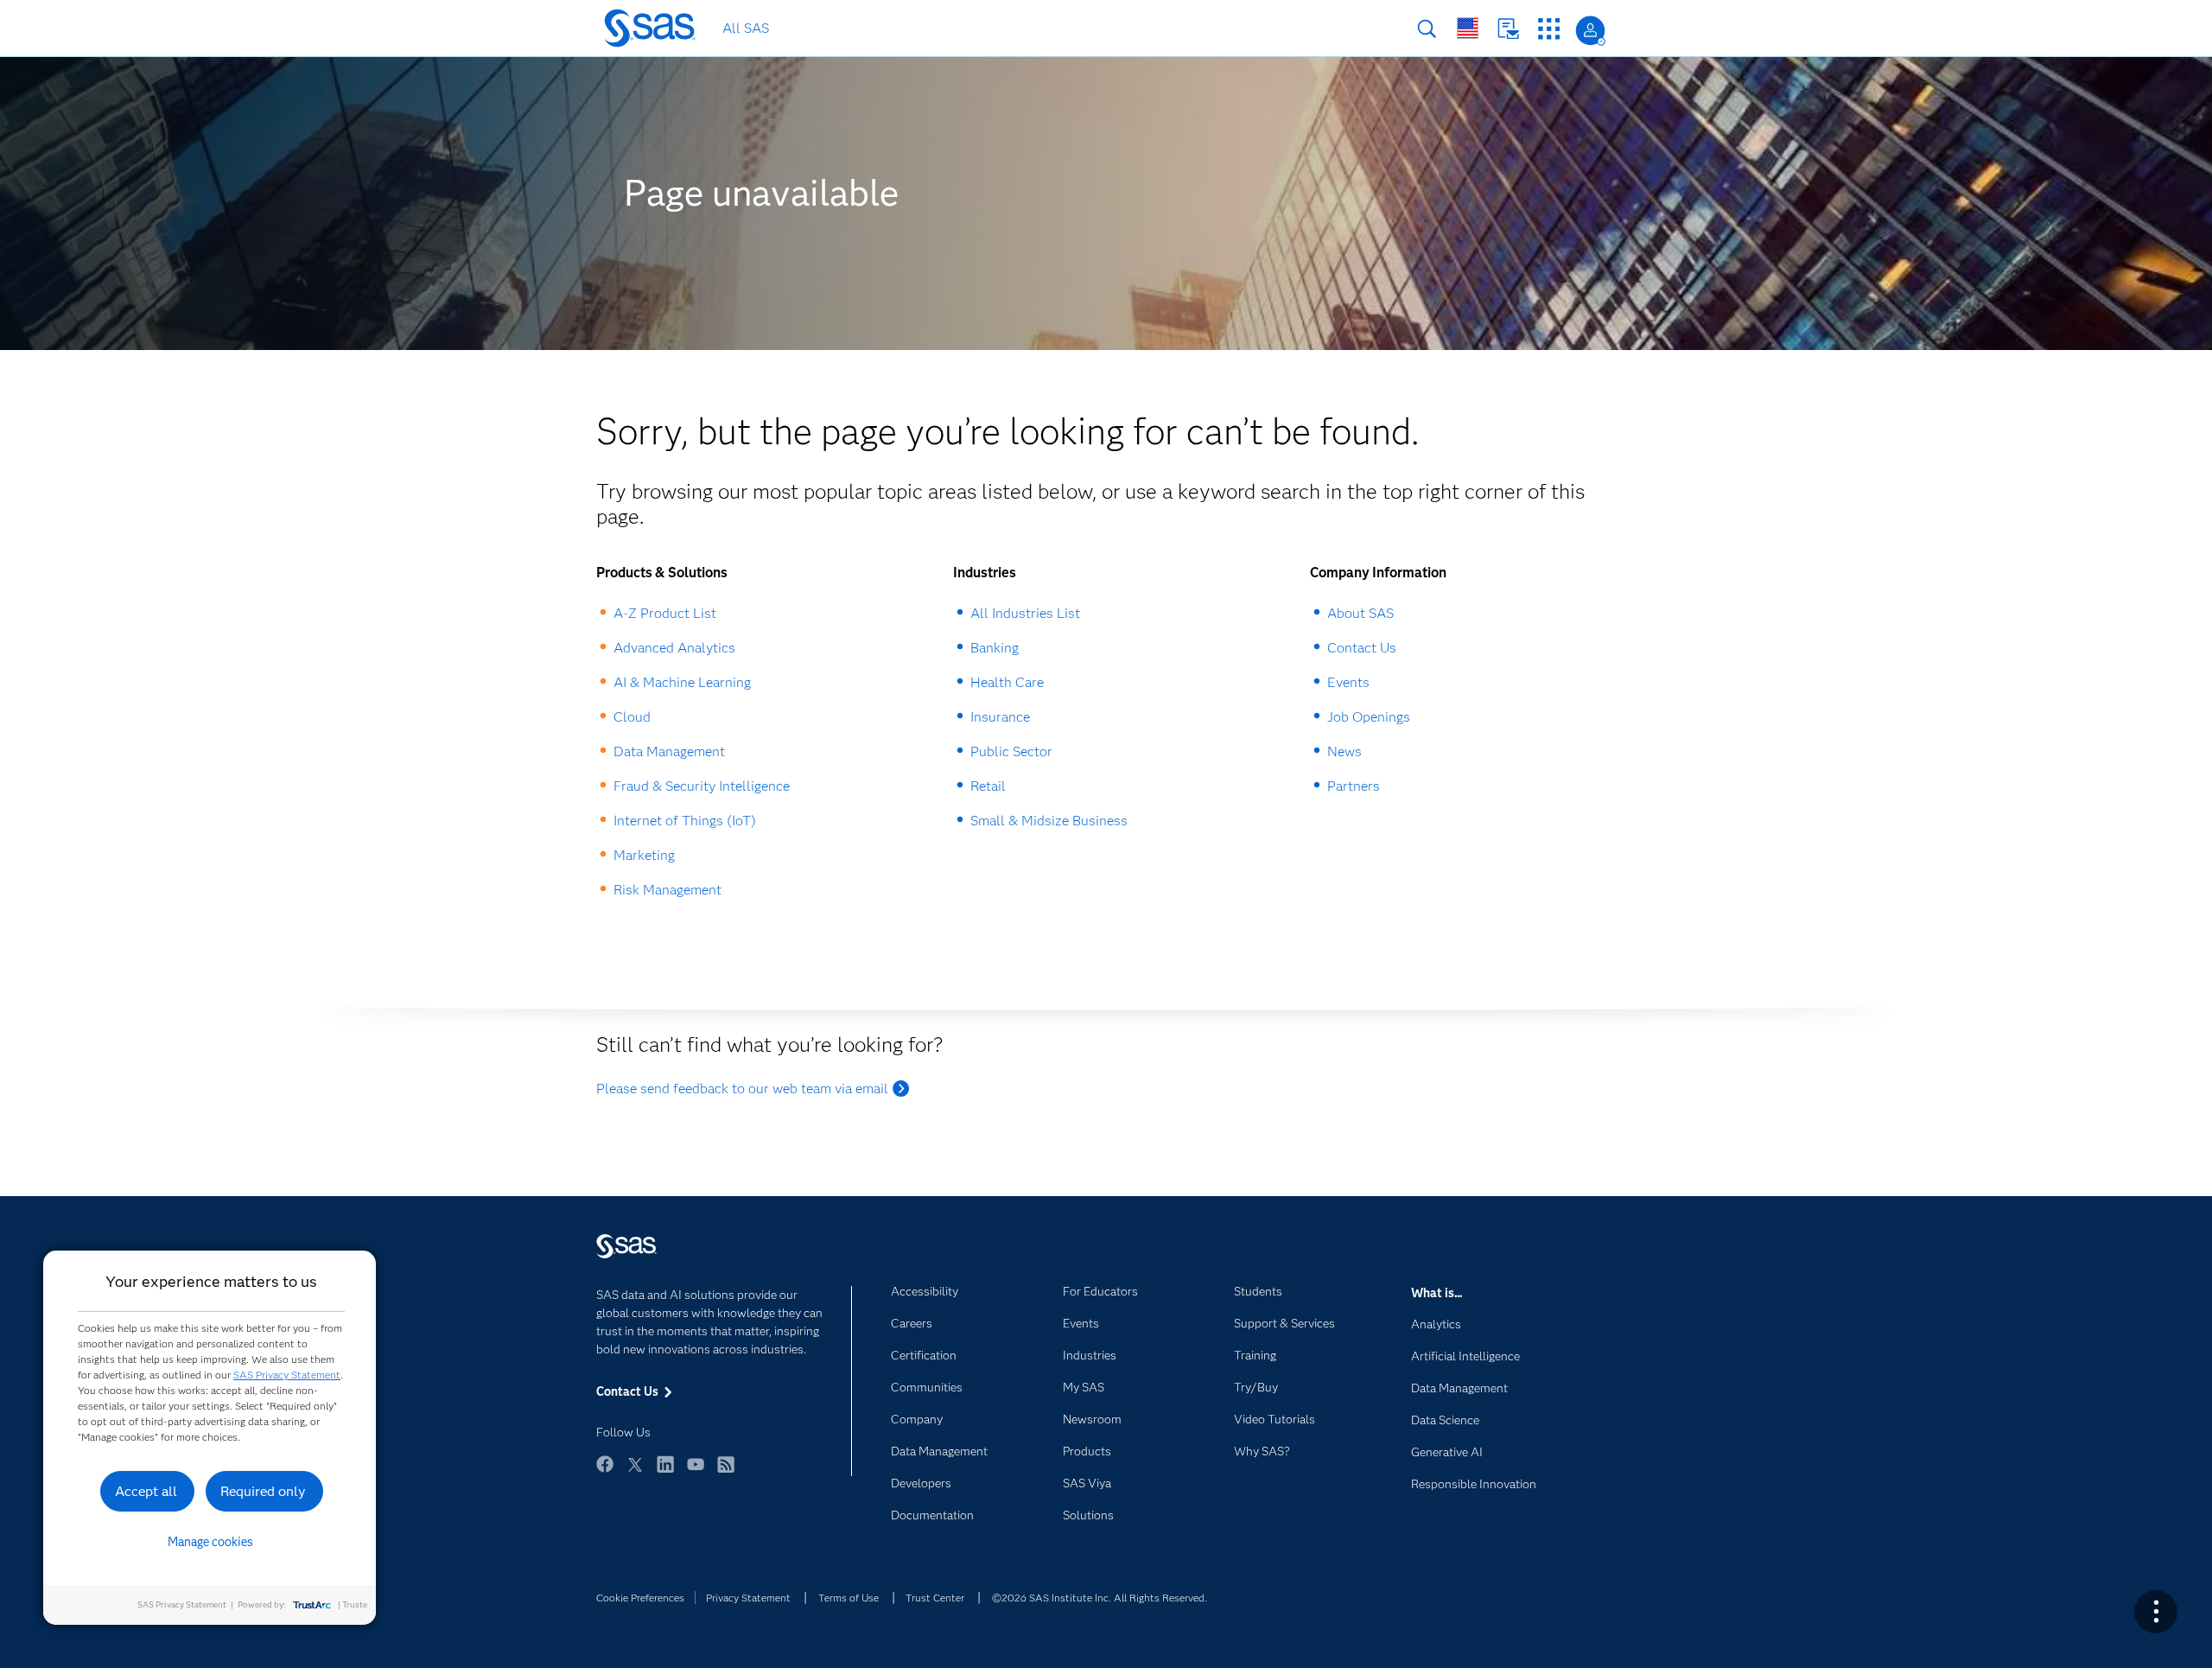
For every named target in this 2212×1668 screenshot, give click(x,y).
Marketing (644, 855)
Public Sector (1011, 751)
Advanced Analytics (674, 648)
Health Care (1007, 682)
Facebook (605, 1472)
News (1344, 751)
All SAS (746, 28)
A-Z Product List (665, 613)
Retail (988, 786)
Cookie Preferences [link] (640, 1598)
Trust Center (935, 1598)
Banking (995, 648)
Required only (263, 1491)
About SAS (1360, 613)
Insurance (1000, 717)
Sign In (1590, 31)
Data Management (669, 751)
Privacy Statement (748, 1598)
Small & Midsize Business (1049, 821)
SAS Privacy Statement (287, 1375)
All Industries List (1025, 613)
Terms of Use (849, 1598)
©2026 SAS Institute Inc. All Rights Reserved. (1100, 1598)
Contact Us (1508, 29)
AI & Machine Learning (682, 682)
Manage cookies (210, 1542)
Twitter (635, 1472)
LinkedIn (665, 1472)
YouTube (696, 1472)
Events (1348, 682)
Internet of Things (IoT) (685, 821)
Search (1427, 29)
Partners (1354, 786)
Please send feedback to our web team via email (742, 1089)
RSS (726, 1472)
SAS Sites (1549, 29)
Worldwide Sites (1468, 28)
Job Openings (1369, 717)
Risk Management (667, 890)
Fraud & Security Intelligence (702, 786)
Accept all (146, 1491)
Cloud (632, 717)
